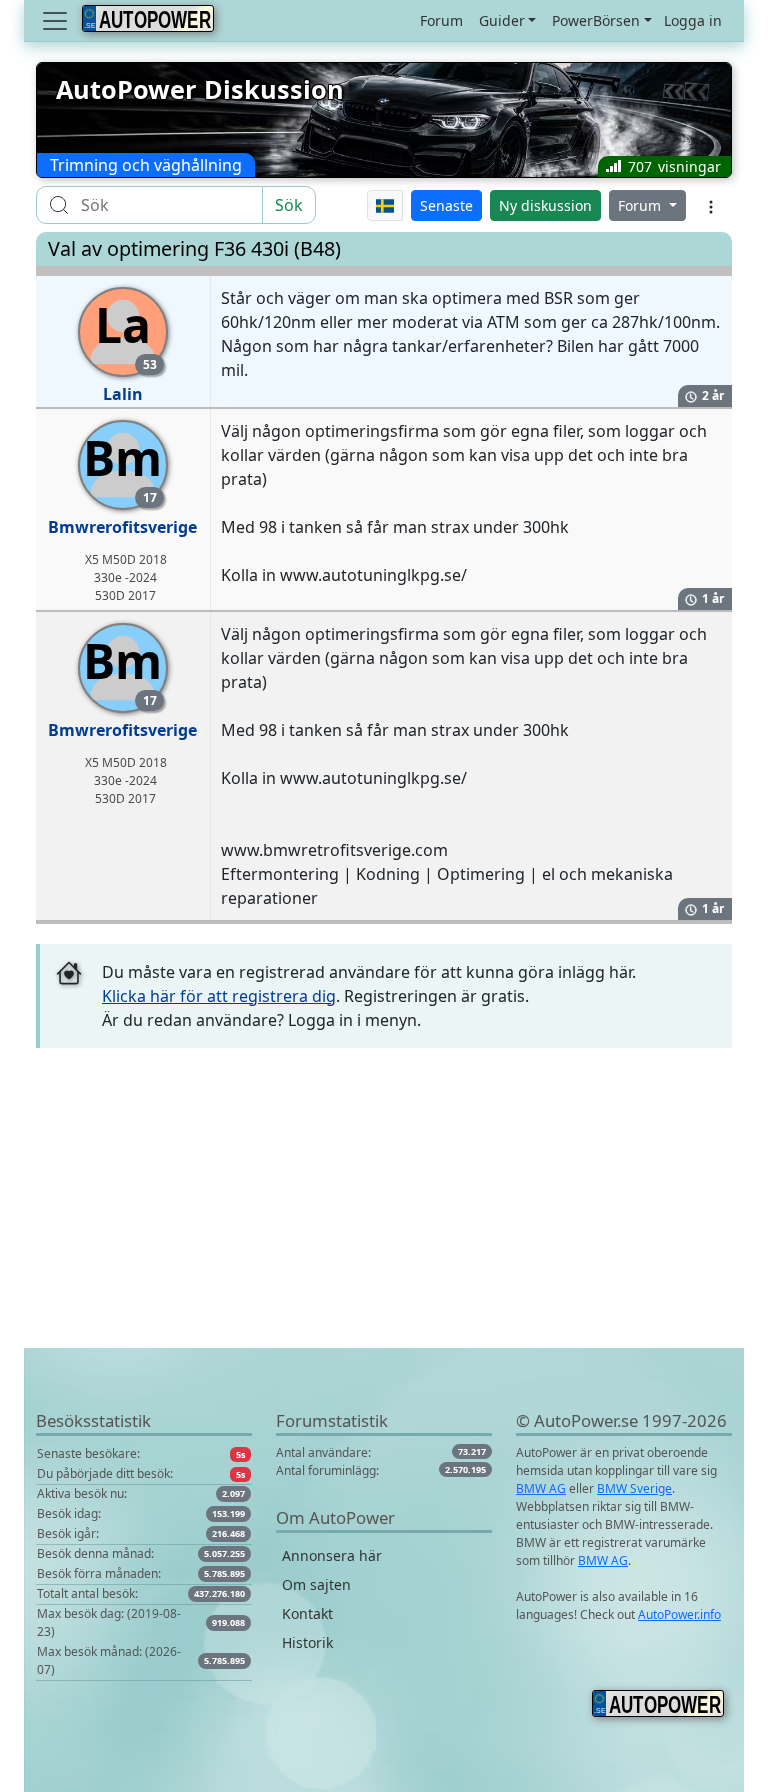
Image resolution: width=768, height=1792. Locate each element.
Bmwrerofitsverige (122, 527)
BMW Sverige (634, 1488)
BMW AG (541, 1488)
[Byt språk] (385, 205)
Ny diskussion (545, 205)
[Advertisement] (384, 1208)
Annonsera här (332, 1555)
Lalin (123, 394)
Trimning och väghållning (146, 165)
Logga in (693, 20)
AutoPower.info (679, 1614)
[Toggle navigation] (57, 21)
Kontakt (307, 1613)
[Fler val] (711, 205)
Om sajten (316, 1584)
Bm (122, 465)
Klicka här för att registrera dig (219, 996)
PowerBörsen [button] (596, 20)
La (126, 332)
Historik (307, 1642)
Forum (441, 20)
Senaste (446, 205)
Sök (289, 205)
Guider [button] (502, 20)
